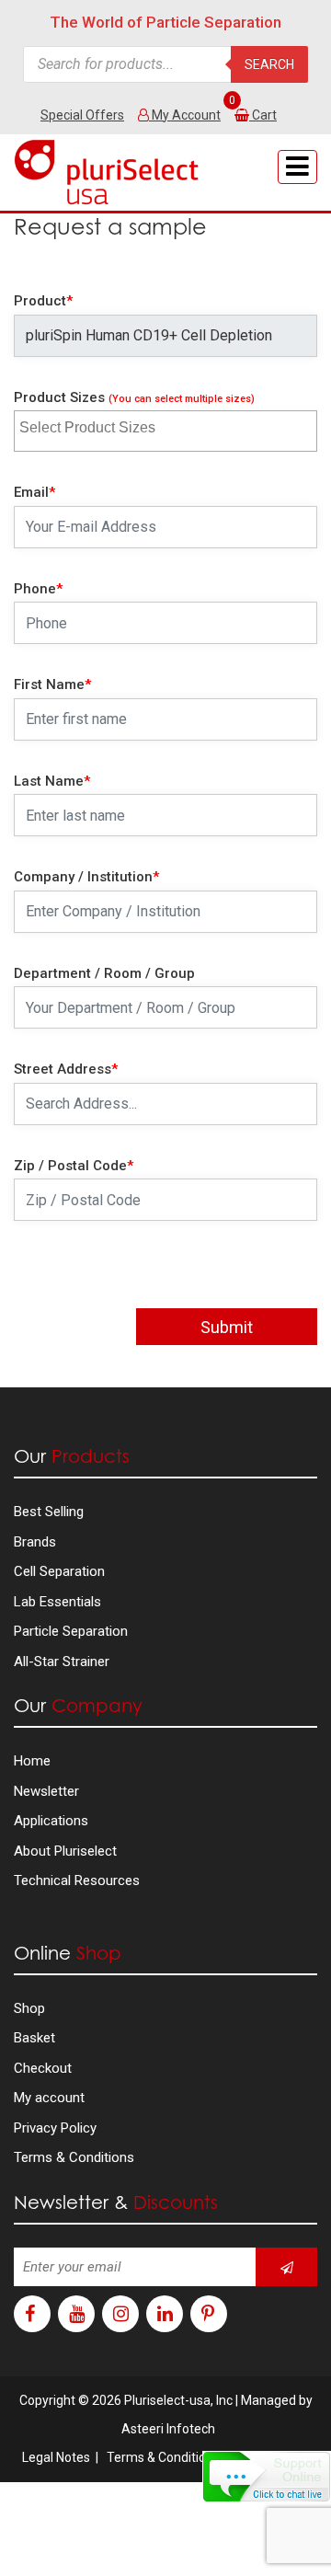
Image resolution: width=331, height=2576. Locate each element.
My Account (185, 115)
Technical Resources (77, 1880)
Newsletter (46, 1791)
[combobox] (165, 431)
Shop (29, 2008)
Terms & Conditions (74, 2157)
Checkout (43, 2068)
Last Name (52, 781)
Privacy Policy (55, 2128)
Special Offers (82, 115)
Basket (34, 2038)
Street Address (66, 1069)
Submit (227, 1327)
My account (49, 2098)
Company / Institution (86, 877)
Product (43, 301)
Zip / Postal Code (74, 1166)
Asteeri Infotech (168, 2429)
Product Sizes (134, 397)
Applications (51, 1821)
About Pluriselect (65, 1851)
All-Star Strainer (62, 1662)
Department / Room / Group (104, 973)
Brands (35, 1542)
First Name (52, 684)
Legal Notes (56, 2457)
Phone (38, 589)
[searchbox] (107, 425)
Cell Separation (59, 1571)
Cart (264, 115)
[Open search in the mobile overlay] (165, 64)
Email (34, 492)
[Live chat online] (267, 2477)
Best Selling (49, 1512)
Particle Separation (71, 1631)
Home (32, 1761)
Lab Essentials (57, 1602)
